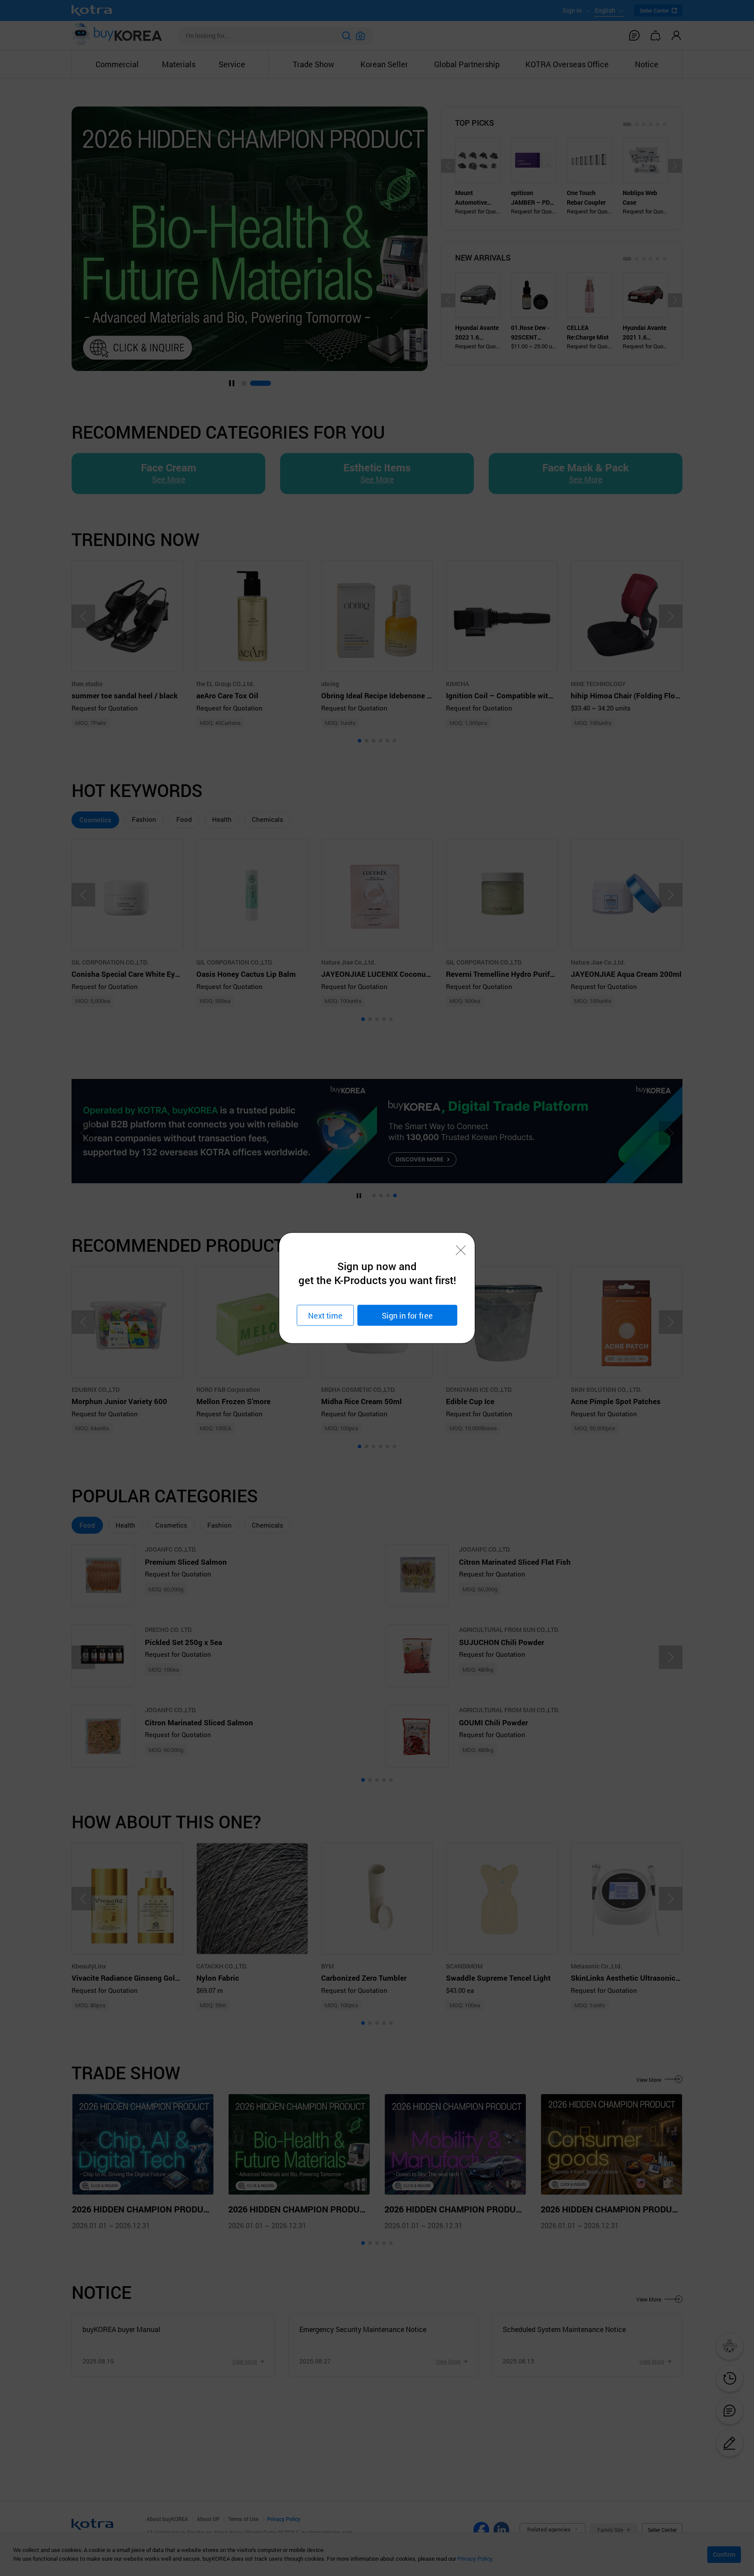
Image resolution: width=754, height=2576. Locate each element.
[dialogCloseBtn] (461, 1250)
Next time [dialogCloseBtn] (325, 1315)
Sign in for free (407, 1315)
